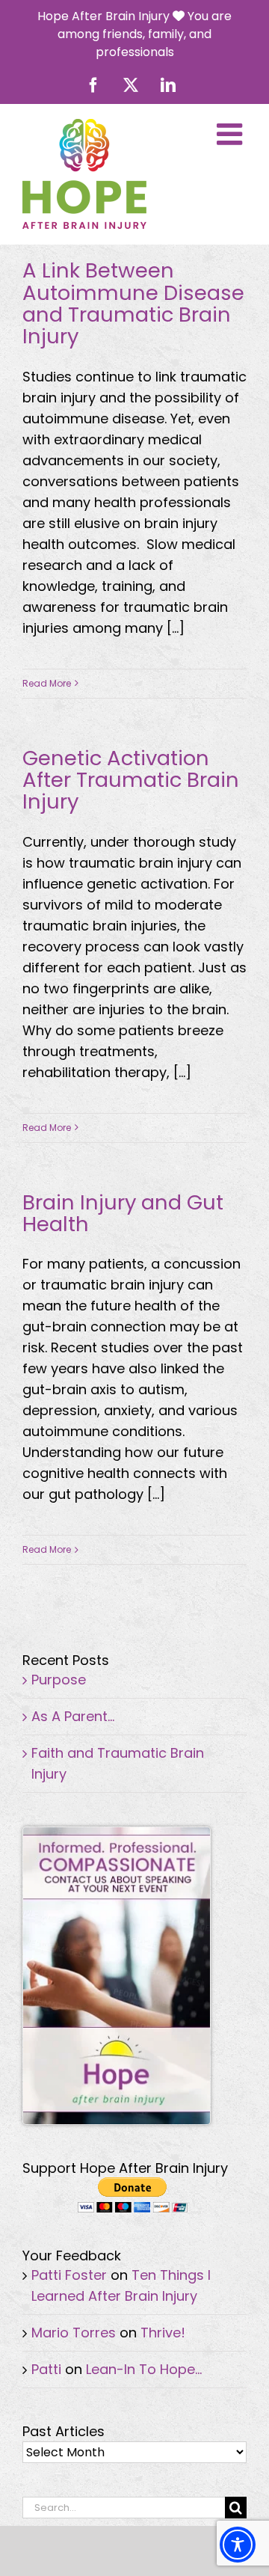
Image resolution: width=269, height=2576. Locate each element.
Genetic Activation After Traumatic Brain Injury (131, 780)
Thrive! (163, 2333)
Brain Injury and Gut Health (123, 1213)
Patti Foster (69, 2275)
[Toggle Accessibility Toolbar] (238, 2545)
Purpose (59, 1680)
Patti (46, 2369)
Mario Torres (74, 2333)
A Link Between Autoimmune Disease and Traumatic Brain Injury (133, 303)
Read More (47, 683)
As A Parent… (73, 1716)
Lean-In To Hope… (144, 2369)
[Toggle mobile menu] (232, 134)
